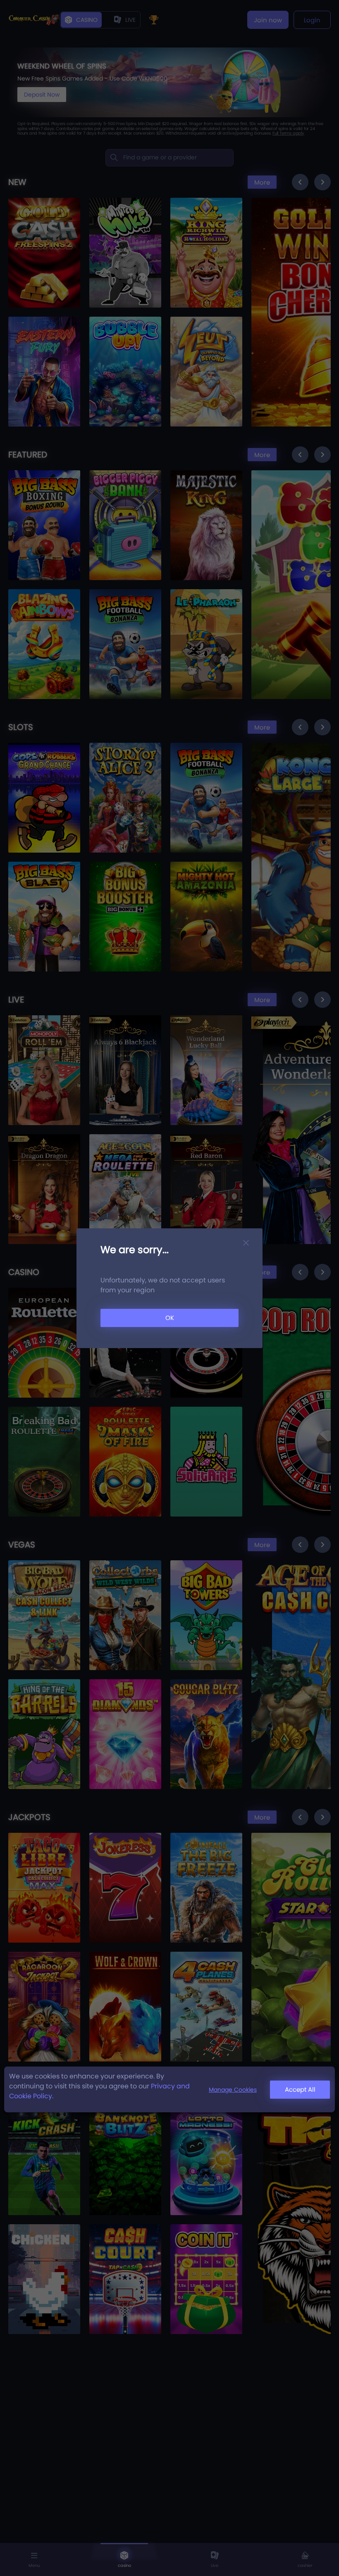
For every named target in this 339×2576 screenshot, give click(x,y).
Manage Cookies (233, 2090)
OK (170, 1318)
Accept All (300, 2089)
